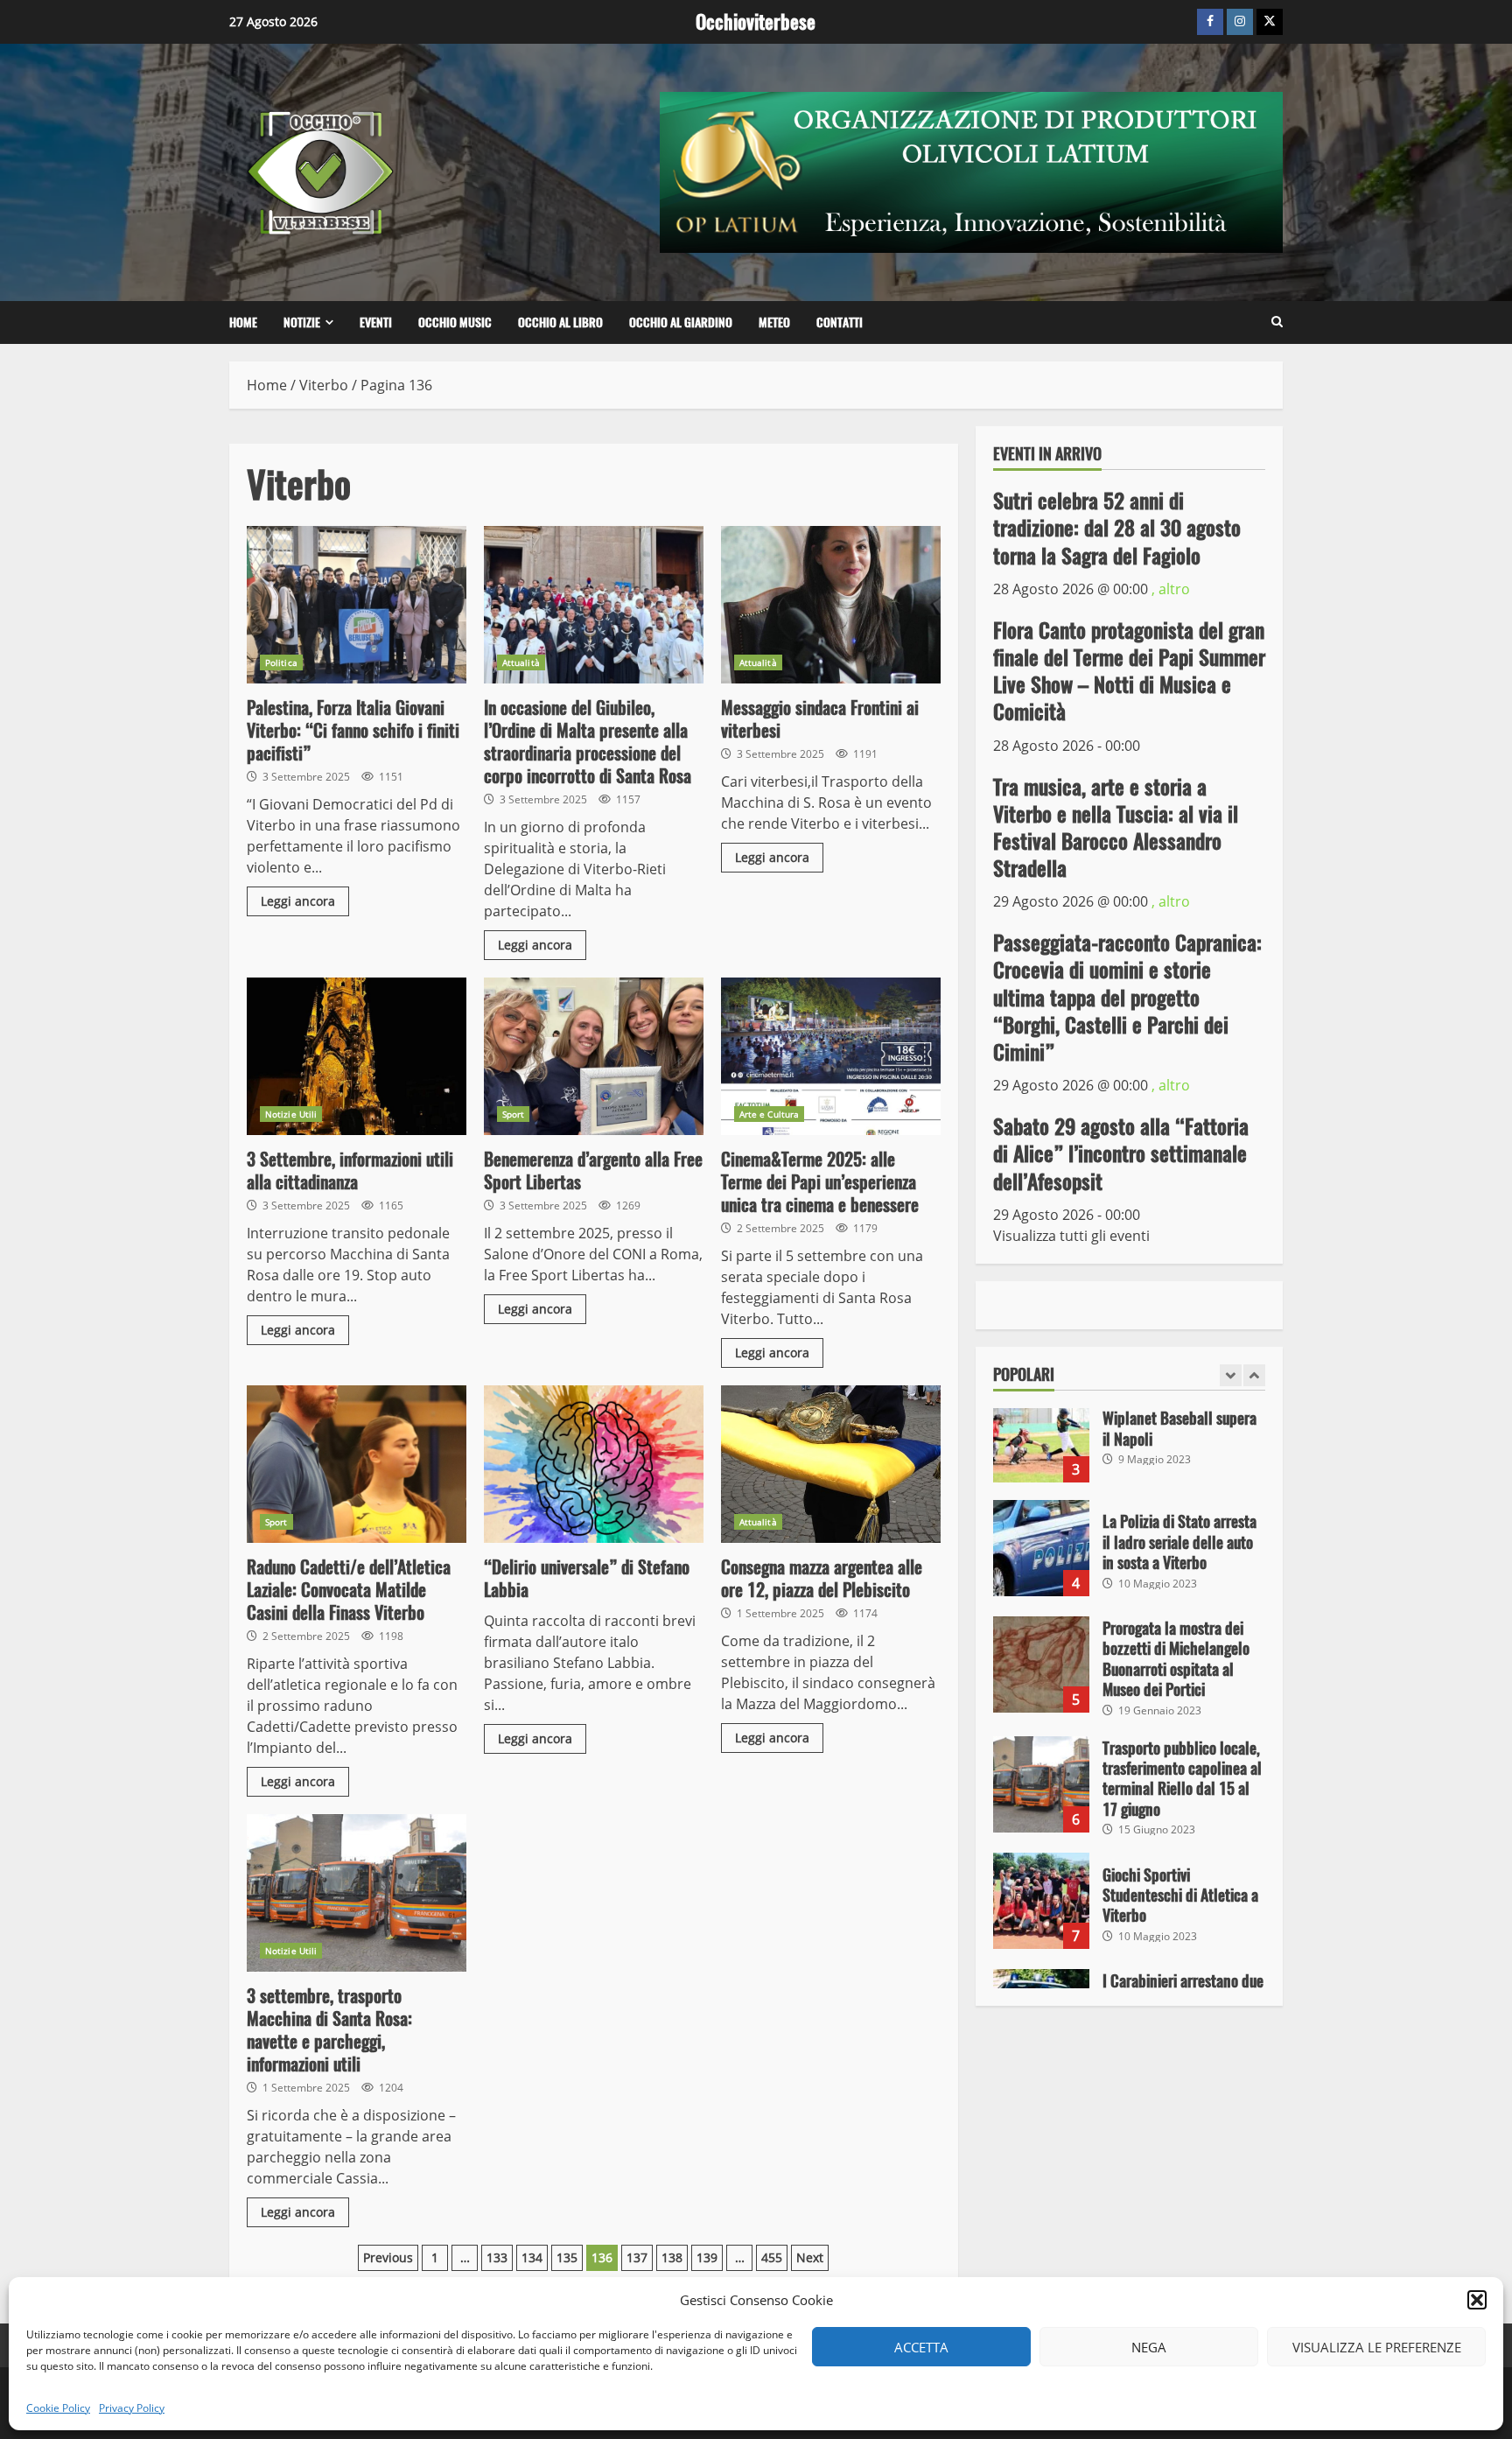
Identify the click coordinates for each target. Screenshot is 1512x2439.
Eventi (376, 322)
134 (532, 2257)
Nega (1149, 2347)
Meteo (774, 322)
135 (567, 2257)
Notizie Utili (291, 1114)
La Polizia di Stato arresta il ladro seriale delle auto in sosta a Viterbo (1041, 1548)
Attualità (521, 662)
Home (243, 322)
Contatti (840, 322)
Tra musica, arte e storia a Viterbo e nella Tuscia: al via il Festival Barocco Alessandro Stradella (1116, 828)
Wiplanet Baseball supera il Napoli (1041, 1434)
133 (497, 2257)
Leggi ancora (298, 901)
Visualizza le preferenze (1377, 2347)
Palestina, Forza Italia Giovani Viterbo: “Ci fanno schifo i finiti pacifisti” (357, 605)
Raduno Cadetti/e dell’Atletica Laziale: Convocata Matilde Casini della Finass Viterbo (357, 1464)
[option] (1130, 1443)
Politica (281, 662)
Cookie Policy (58, 2408)
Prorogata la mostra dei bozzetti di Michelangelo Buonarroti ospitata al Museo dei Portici (1041, 1665)
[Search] (1277, 322)
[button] (1477, 2300)
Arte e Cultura (769, 1114)
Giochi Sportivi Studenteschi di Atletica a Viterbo (1041, 1901)
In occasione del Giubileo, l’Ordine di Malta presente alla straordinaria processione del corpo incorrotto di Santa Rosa (594, 605)
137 (637, 2257)
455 (772, 2257)
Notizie (302, 322)
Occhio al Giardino (681, 322)
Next (810, 2257)
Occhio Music (455, 322)
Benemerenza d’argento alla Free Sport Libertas (594, 1056)
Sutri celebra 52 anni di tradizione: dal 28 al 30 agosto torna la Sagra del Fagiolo (1117, 528)
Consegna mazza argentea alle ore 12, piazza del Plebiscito (831, 1464)
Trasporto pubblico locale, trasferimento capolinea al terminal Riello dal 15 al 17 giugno (1041, 1784)
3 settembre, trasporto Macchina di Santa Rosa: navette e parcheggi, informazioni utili (357, 1893)
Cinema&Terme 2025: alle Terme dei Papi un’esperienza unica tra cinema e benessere (831, 1056)
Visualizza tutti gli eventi (1071, 1236)
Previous (388, 2257)
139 (707, 2257)
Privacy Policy (132, 2408)
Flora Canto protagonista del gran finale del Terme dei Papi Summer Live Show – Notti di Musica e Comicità (1129, 671)
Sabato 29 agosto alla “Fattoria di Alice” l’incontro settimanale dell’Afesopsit (1121, 1153)
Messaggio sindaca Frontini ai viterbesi (831, 605)
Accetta (921, 2347)
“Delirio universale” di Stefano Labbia (594, 1464)
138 (672, 2257)
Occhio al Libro (560, 322)
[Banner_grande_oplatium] (971, 171)
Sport (514, 1114)
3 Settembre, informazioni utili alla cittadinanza (357, 1056)
